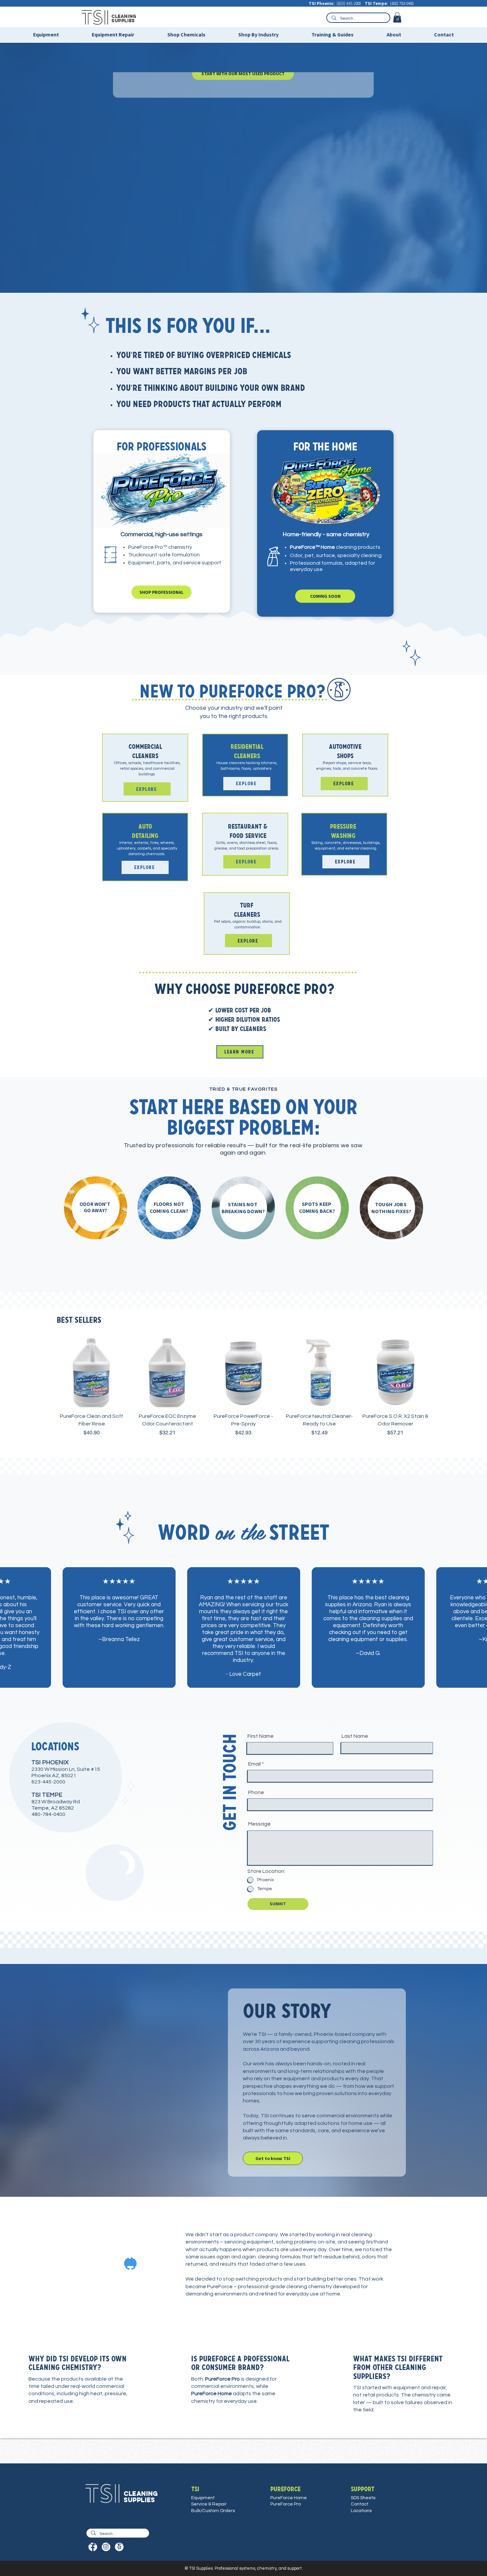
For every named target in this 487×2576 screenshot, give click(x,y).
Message (259, 1824)
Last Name (355, 1736)
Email (254, 1764)
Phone (256, 1792)
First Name (261, 1736)
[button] (397, 17)
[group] (243, 1391)
